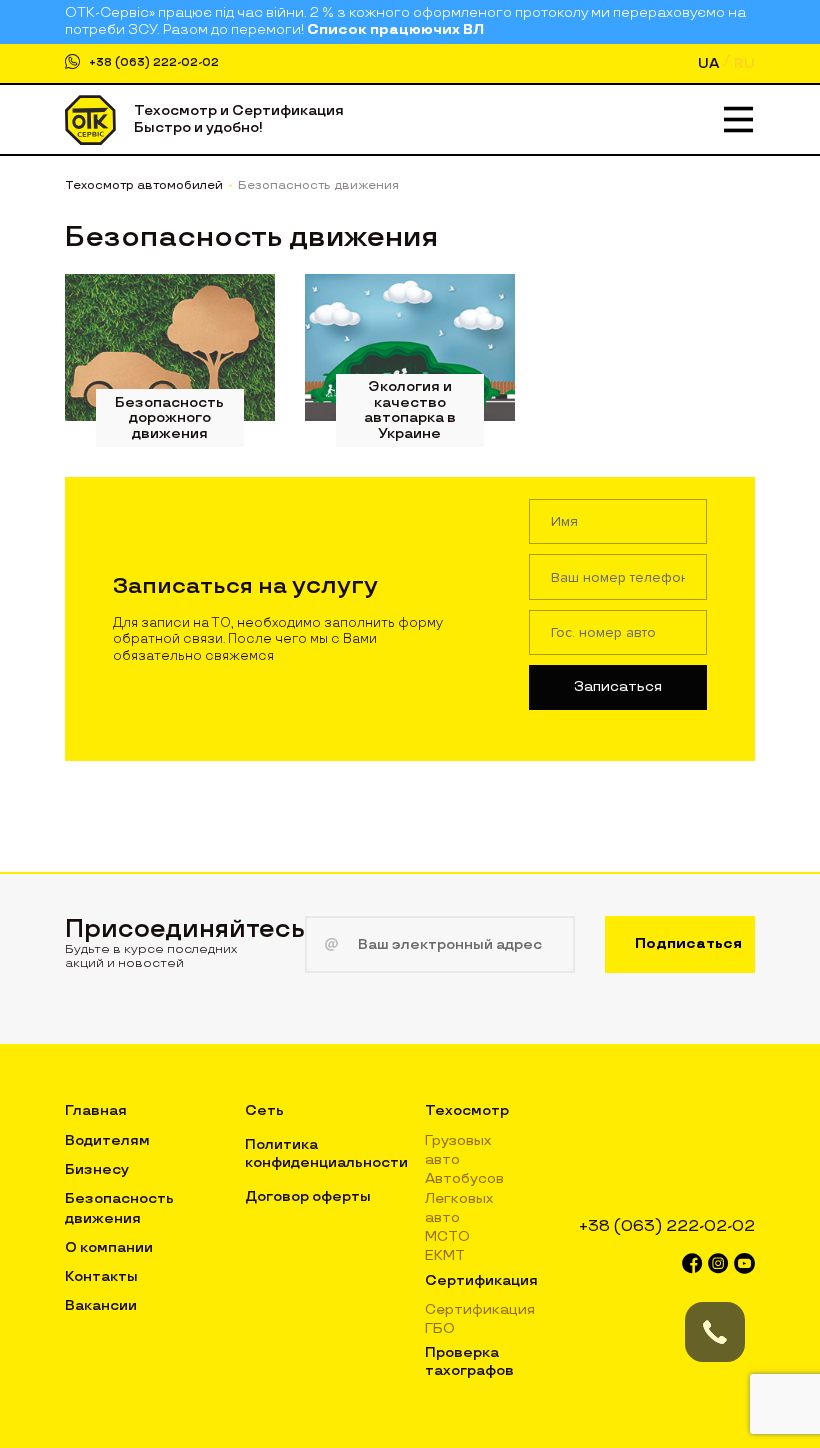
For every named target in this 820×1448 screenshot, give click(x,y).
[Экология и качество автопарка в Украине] (410, 347)
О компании (109, 1247)
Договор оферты (308, 1196)
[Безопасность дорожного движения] (170, 347)
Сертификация (481, 1280)
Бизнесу (97, 1169)
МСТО (447, 1236)
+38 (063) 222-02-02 (154, 62)
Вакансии (101, 1305)
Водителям (107, 1140)
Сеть (264, 1110)
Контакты (101, 1276)
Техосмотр (467, 1110)
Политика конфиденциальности (326, 1153)
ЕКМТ (445, 1255)
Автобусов (464, 1178)
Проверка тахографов (469, 1361)
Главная (96, 1110)
